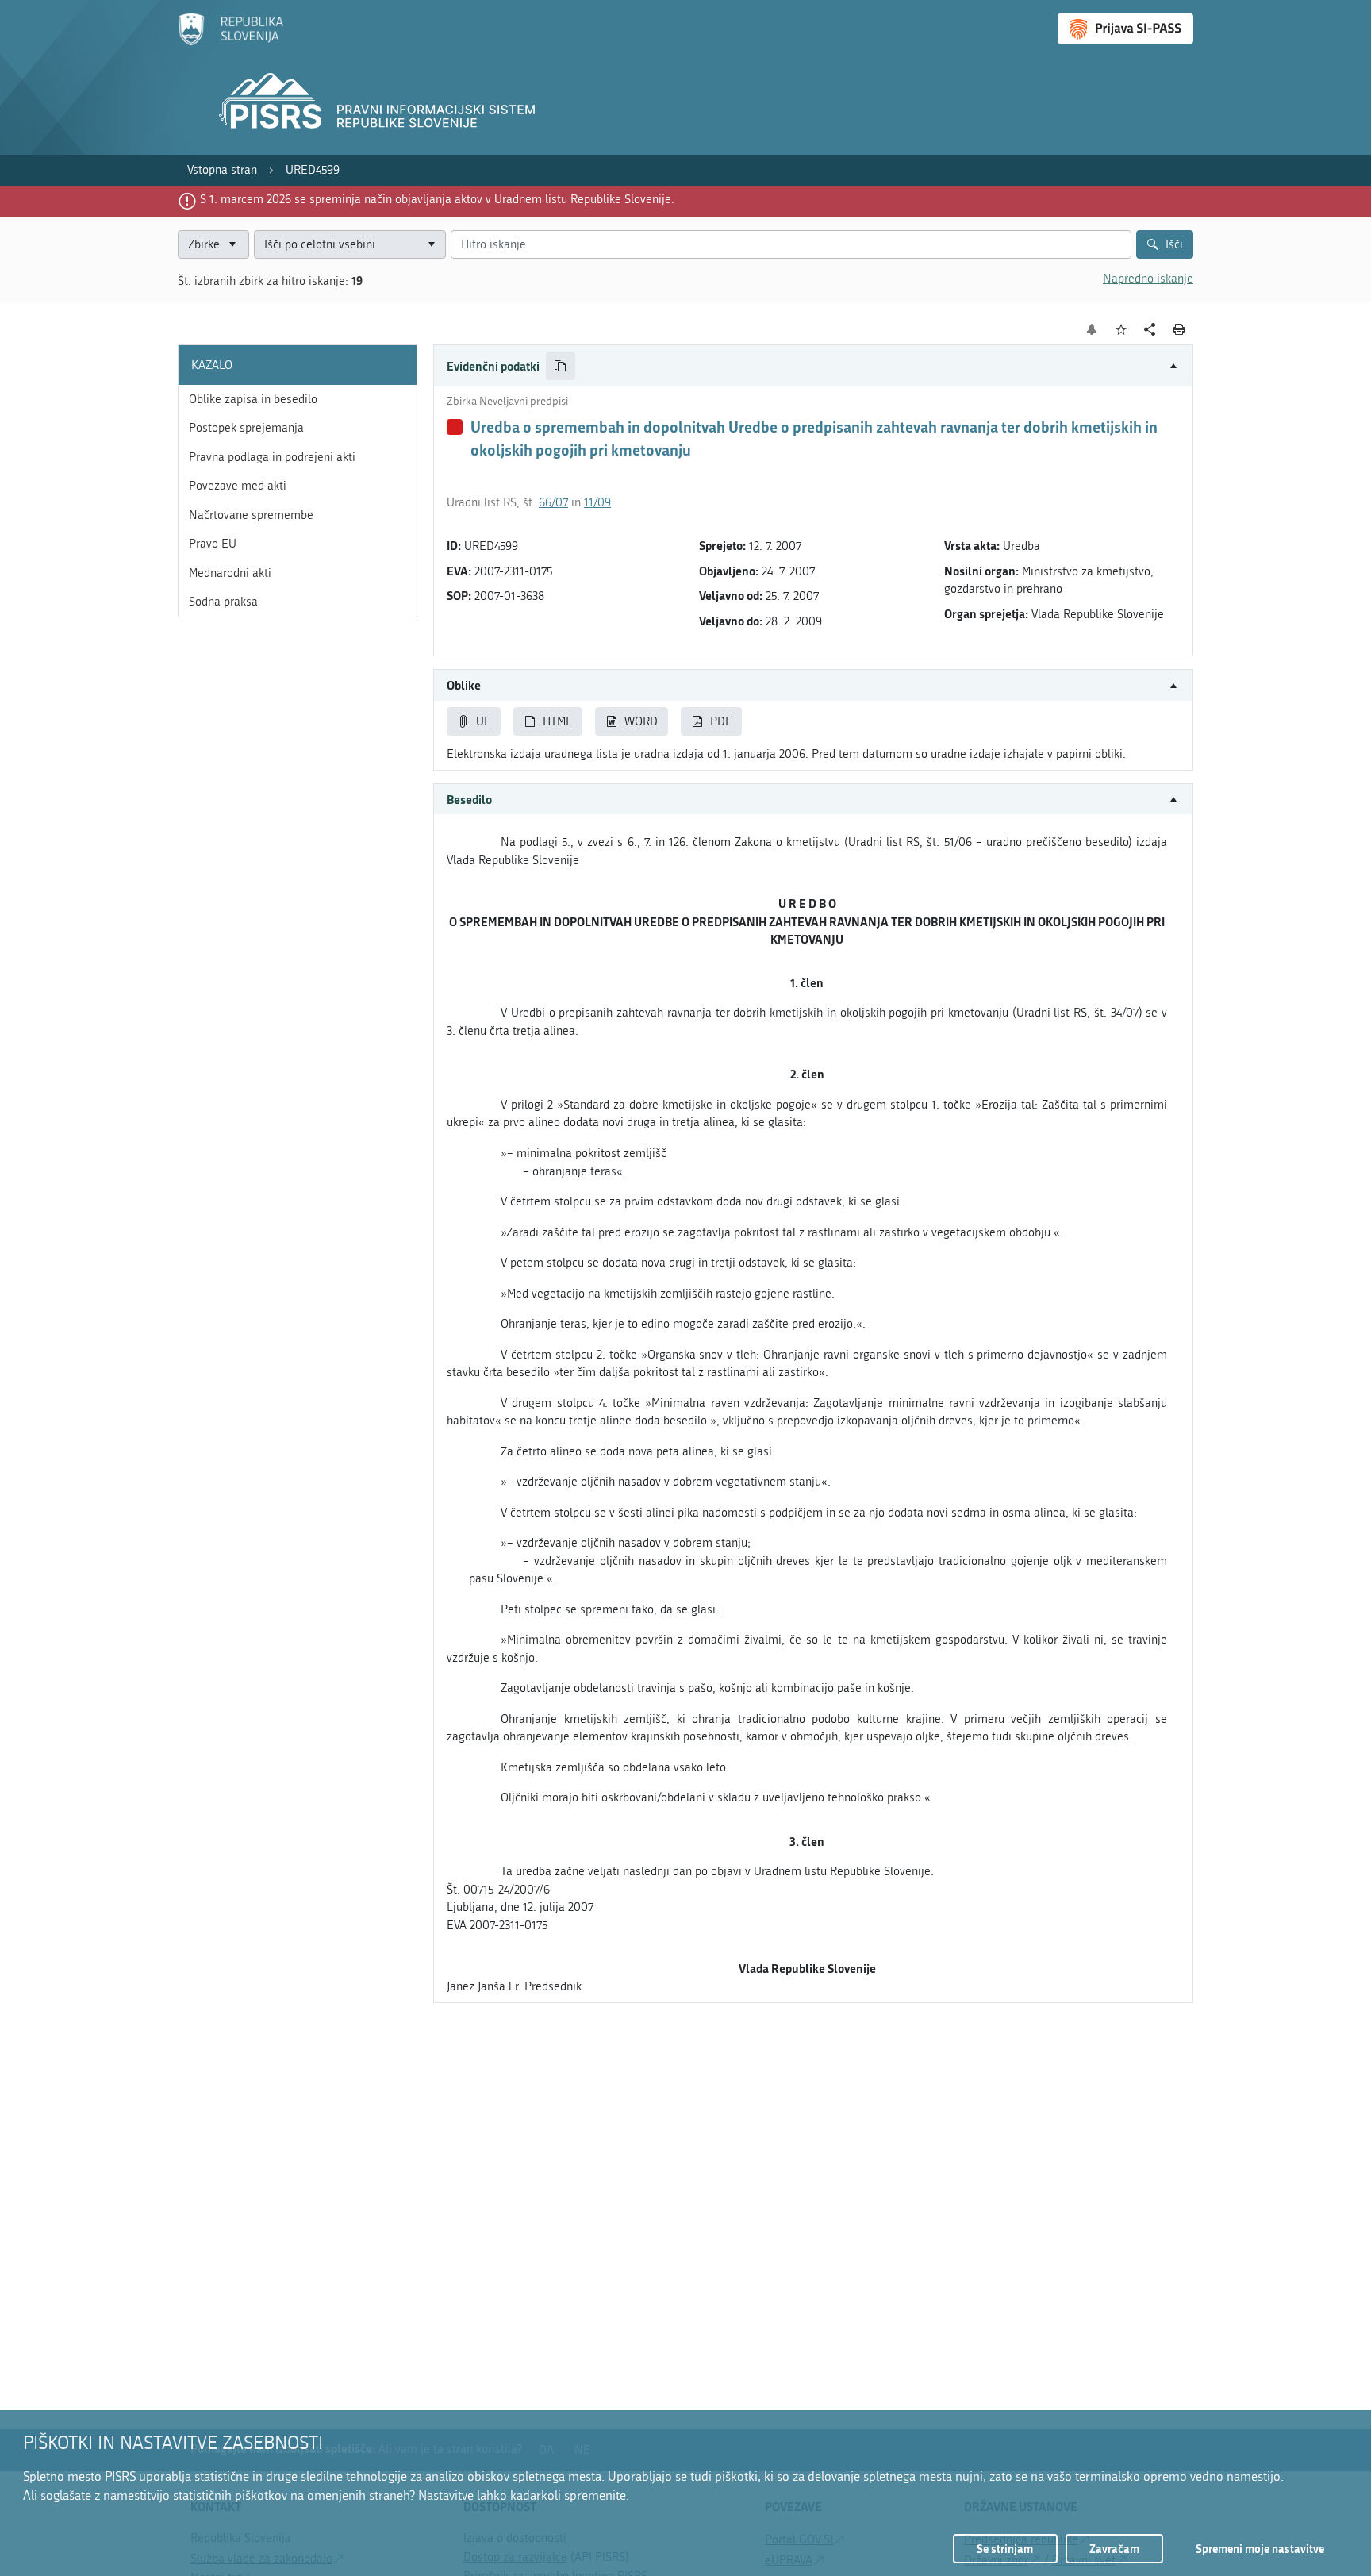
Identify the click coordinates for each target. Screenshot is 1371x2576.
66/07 (553, 502)
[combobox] (350, 245)
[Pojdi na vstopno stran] (230, 42)
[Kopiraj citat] (561, 366)
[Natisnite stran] (1179, 329)
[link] (222, 170)
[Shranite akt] (1121, 330)
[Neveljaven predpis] (455, 427)
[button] (813, 366)
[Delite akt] (1150, 330)
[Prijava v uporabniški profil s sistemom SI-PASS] (1125, 29)
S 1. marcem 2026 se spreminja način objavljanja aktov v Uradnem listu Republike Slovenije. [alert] (437, 199)
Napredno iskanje (1148, 279)
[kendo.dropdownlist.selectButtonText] (431, 245)
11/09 (597, 502)
